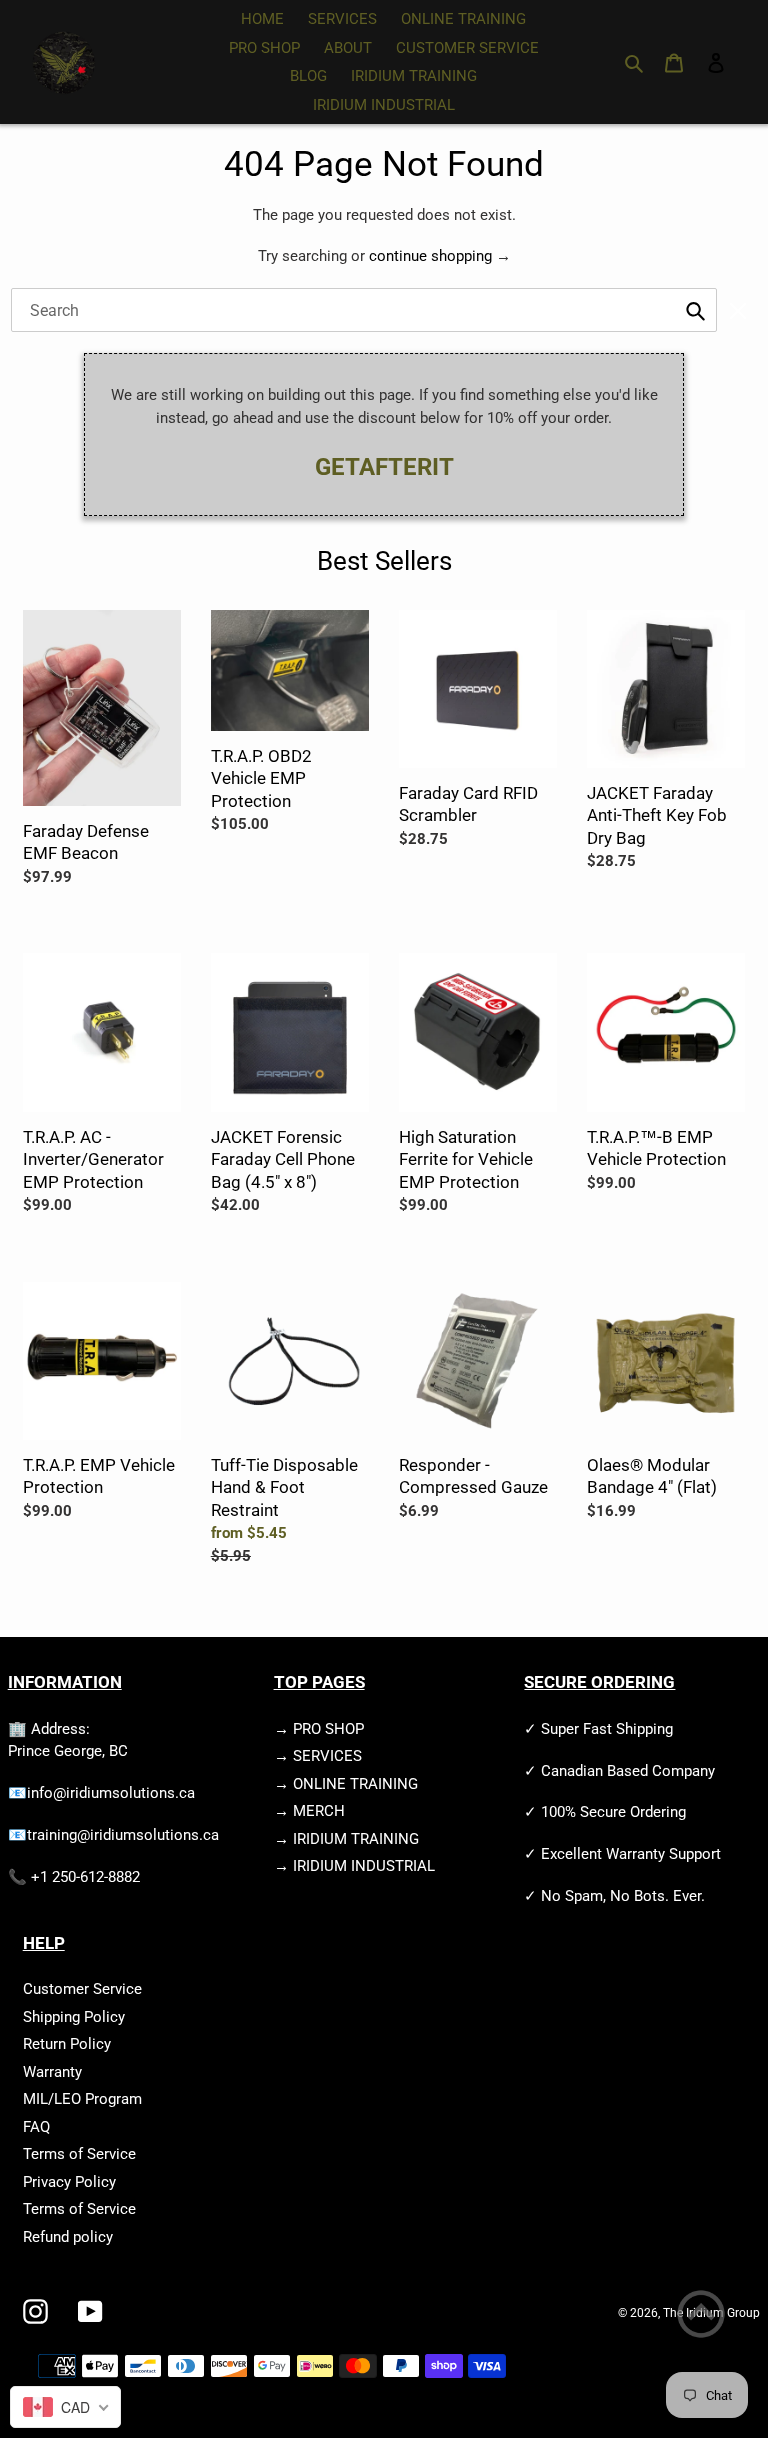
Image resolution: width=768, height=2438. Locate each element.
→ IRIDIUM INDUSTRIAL (354, 1866)
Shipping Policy (74, 2017)
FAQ (36, 2127)
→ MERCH (309, 1811)
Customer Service (82, 1989)
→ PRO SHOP (319, 1729)
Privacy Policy (69, 2182)
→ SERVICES (318, 1756)
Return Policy (67, 2044)
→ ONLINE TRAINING (346, 1784)
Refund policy (68, 2237)
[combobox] (364, 310)
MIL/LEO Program (82, 2099)
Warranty (52, 2072)
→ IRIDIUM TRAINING (346, 1839)
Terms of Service (79, 2154)
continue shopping (430, 256)
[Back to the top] (701, 2317)
